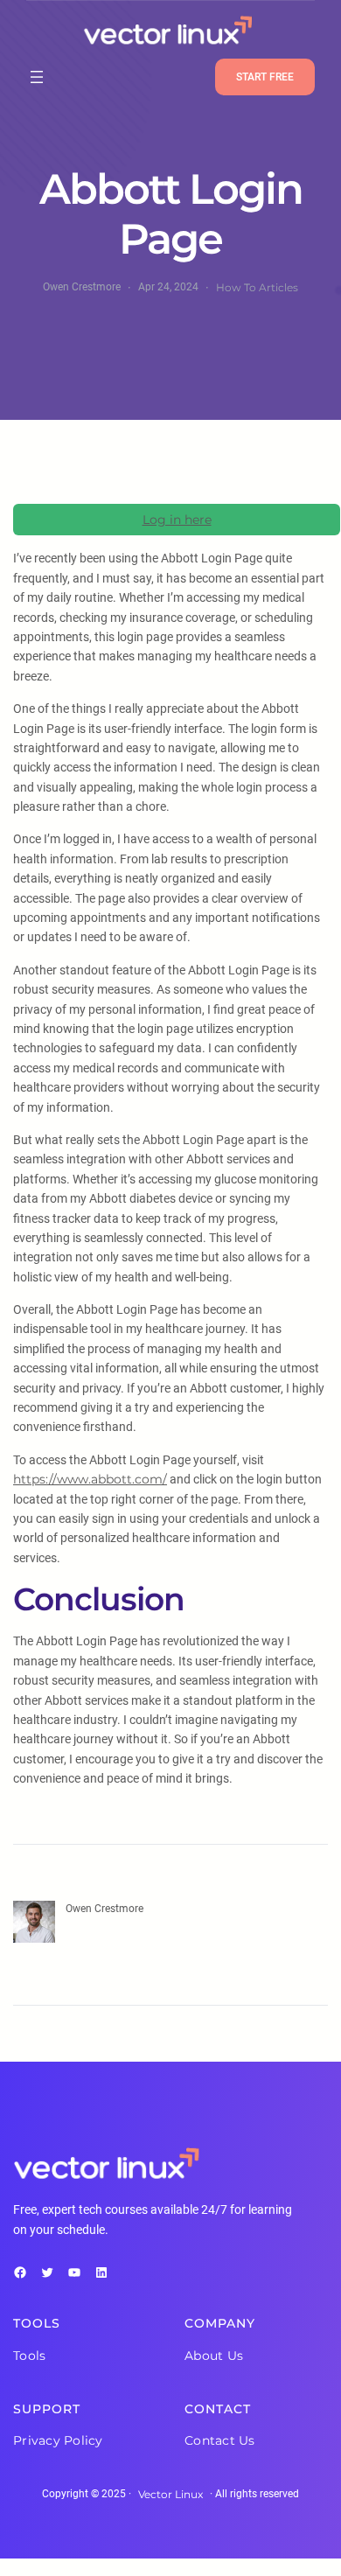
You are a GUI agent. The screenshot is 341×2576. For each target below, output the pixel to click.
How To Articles (257, 287)
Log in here (177, 520)
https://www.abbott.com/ (90, 1479)
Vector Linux (170, 2494)
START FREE (265, 77)
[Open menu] (37, 77)
